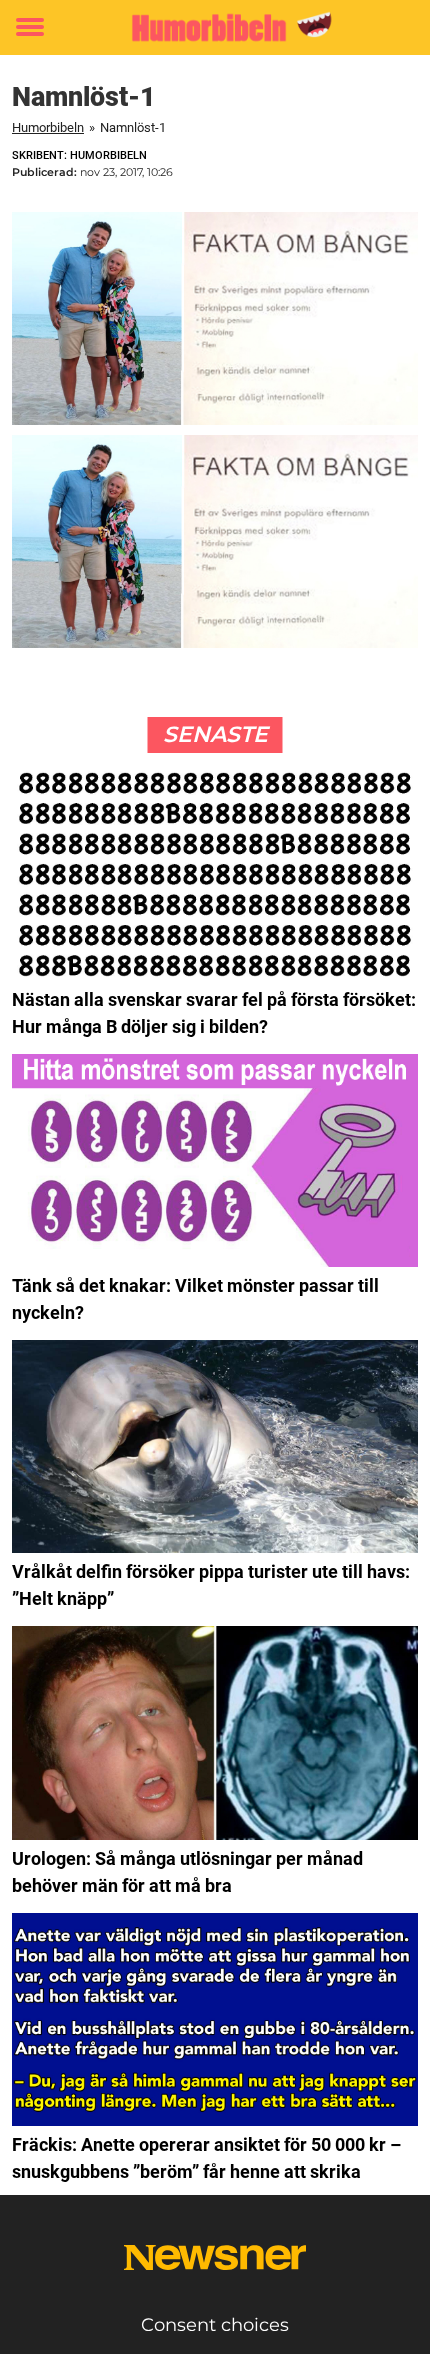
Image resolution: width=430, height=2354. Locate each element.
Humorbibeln (48, 127)
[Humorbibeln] (215, 27)
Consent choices (215, 2325)
